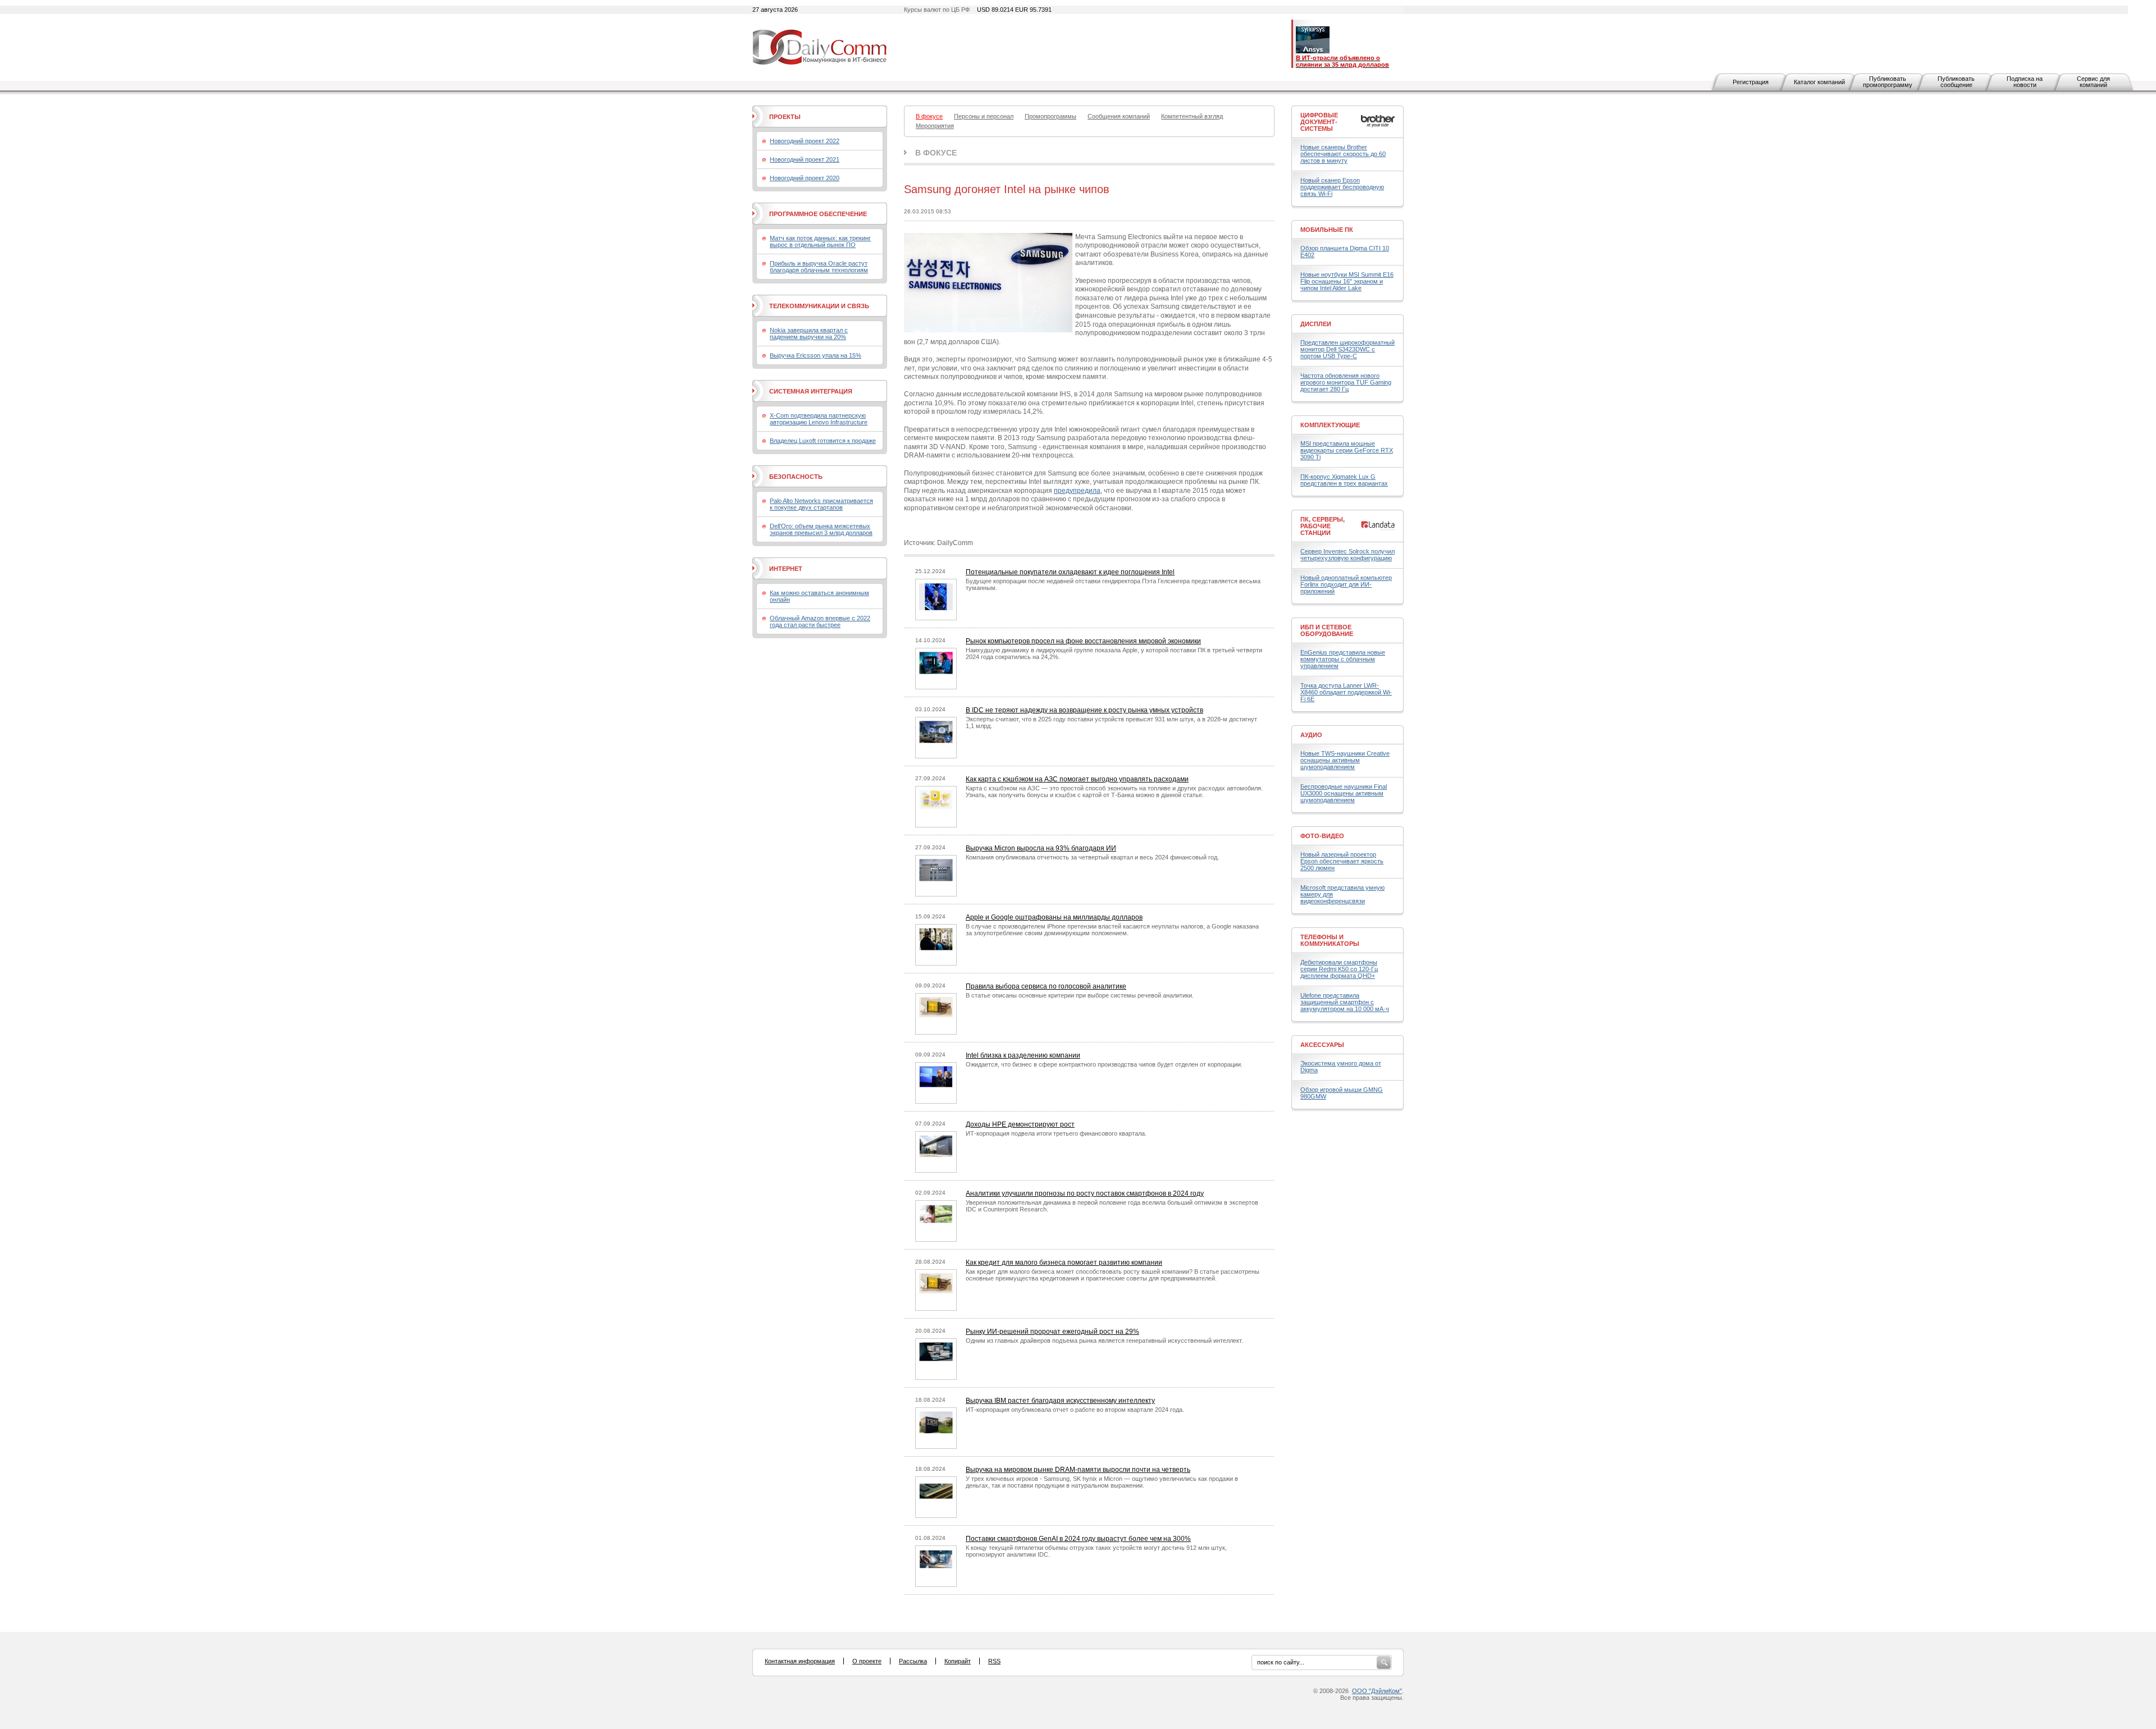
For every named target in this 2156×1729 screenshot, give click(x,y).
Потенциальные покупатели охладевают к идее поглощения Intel (1070, 572)
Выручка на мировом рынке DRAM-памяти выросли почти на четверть (1078, 1470)
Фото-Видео (1322, 836)
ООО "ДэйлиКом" (1377, 1691)
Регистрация (1751, 82)
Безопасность (796, 477)
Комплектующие (1330, 425)
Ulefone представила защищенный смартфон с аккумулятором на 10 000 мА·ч (1345, 1002)
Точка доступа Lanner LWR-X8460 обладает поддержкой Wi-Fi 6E (1346, 692)
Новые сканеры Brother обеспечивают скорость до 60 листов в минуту (1343, 154)
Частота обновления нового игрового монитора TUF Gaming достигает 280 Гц (1346, 382)
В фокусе (936, 153)
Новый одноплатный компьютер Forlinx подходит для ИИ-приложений (1346, 584)
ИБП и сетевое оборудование (1327, 630)
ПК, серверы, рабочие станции (1323, 526)
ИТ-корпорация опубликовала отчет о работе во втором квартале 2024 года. (1075, 1410)
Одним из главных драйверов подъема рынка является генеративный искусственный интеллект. (1104, 1341)
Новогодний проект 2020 (805, 178)
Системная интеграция (811, 391)
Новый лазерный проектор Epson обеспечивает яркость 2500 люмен (1342, 861)
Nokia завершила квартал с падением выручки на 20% (809, 333)
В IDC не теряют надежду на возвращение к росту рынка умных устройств (1084, 710)
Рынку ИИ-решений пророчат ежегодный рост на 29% (1052, 1332)
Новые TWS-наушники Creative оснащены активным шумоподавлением (1345, 760)
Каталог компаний (1819, 82)
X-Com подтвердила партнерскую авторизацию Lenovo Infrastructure (819, 419)
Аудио (1311, 735)
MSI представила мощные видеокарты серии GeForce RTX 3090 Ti (1347, 450)
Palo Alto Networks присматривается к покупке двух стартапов (821, 504)
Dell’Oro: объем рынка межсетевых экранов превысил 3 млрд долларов (821, 529)
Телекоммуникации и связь (819, 306)
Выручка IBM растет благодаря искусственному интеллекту (1060, 1401)
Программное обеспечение (818, 214)
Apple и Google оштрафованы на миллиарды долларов (1054, 917)
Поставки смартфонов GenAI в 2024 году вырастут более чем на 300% (1078, 1539)
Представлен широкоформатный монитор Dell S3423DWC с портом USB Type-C (1347, 349)
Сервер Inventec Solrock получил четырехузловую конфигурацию (1347, 555)
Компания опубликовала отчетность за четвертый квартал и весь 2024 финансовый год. (1092, 857)
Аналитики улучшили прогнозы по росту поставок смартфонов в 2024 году (1085, 1193)
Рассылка (913, 1661)
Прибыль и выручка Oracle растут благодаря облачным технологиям (819, 267)
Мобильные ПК (1327, 230)
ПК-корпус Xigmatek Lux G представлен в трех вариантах (1344, 480)
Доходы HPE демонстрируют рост (1020, 1124)
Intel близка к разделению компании (1023, 1055)
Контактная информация (800, 1661)
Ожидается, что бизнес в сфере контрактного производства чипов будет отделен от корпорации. (1104, 1064)
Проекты (785, 117)
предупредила (1077, 491)
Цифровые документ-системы (1319, 122)
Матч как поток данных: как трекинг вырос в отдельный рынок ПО (820, 241)
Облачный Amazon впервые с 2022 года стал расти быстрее (820, 621)
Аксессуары (1322, 1045)
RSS (994, 1661)
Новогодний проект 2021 (805, 159)
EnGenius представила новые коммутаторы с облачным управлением (1343, 659)
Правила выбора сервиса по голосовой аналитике (1046, 986)
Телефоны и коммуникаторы (1330, 940)
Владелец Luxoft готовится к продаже (823, 441)
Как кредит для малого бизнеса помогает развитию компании (1064, 1263)
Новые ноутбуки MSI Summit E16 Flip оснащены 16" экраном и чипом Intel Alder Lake (1347, 281)
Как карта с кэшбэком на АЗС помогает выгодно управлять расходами (1077, 779)
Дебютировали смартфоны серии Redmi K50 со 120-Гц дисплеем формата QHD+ (1339, 969)
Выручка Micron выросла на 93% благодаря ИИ (1041, 848)
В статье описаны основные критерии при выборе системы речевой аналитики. (1080, 995)
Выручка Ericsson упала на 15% (816, 355)
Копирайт (958, 1661)
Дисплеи (1316, 324)
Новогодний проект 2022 (805, 141)
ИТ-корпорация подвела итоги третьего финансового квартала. (1056, 1133)
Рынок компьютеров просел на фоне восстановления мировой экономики (1083, 641)
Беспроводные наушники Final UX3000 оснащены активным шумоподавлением (1344, 793)
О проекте (867, 1661)
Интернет (786, 569)
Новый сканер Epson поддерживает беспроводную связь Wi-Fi (1342, 187)
